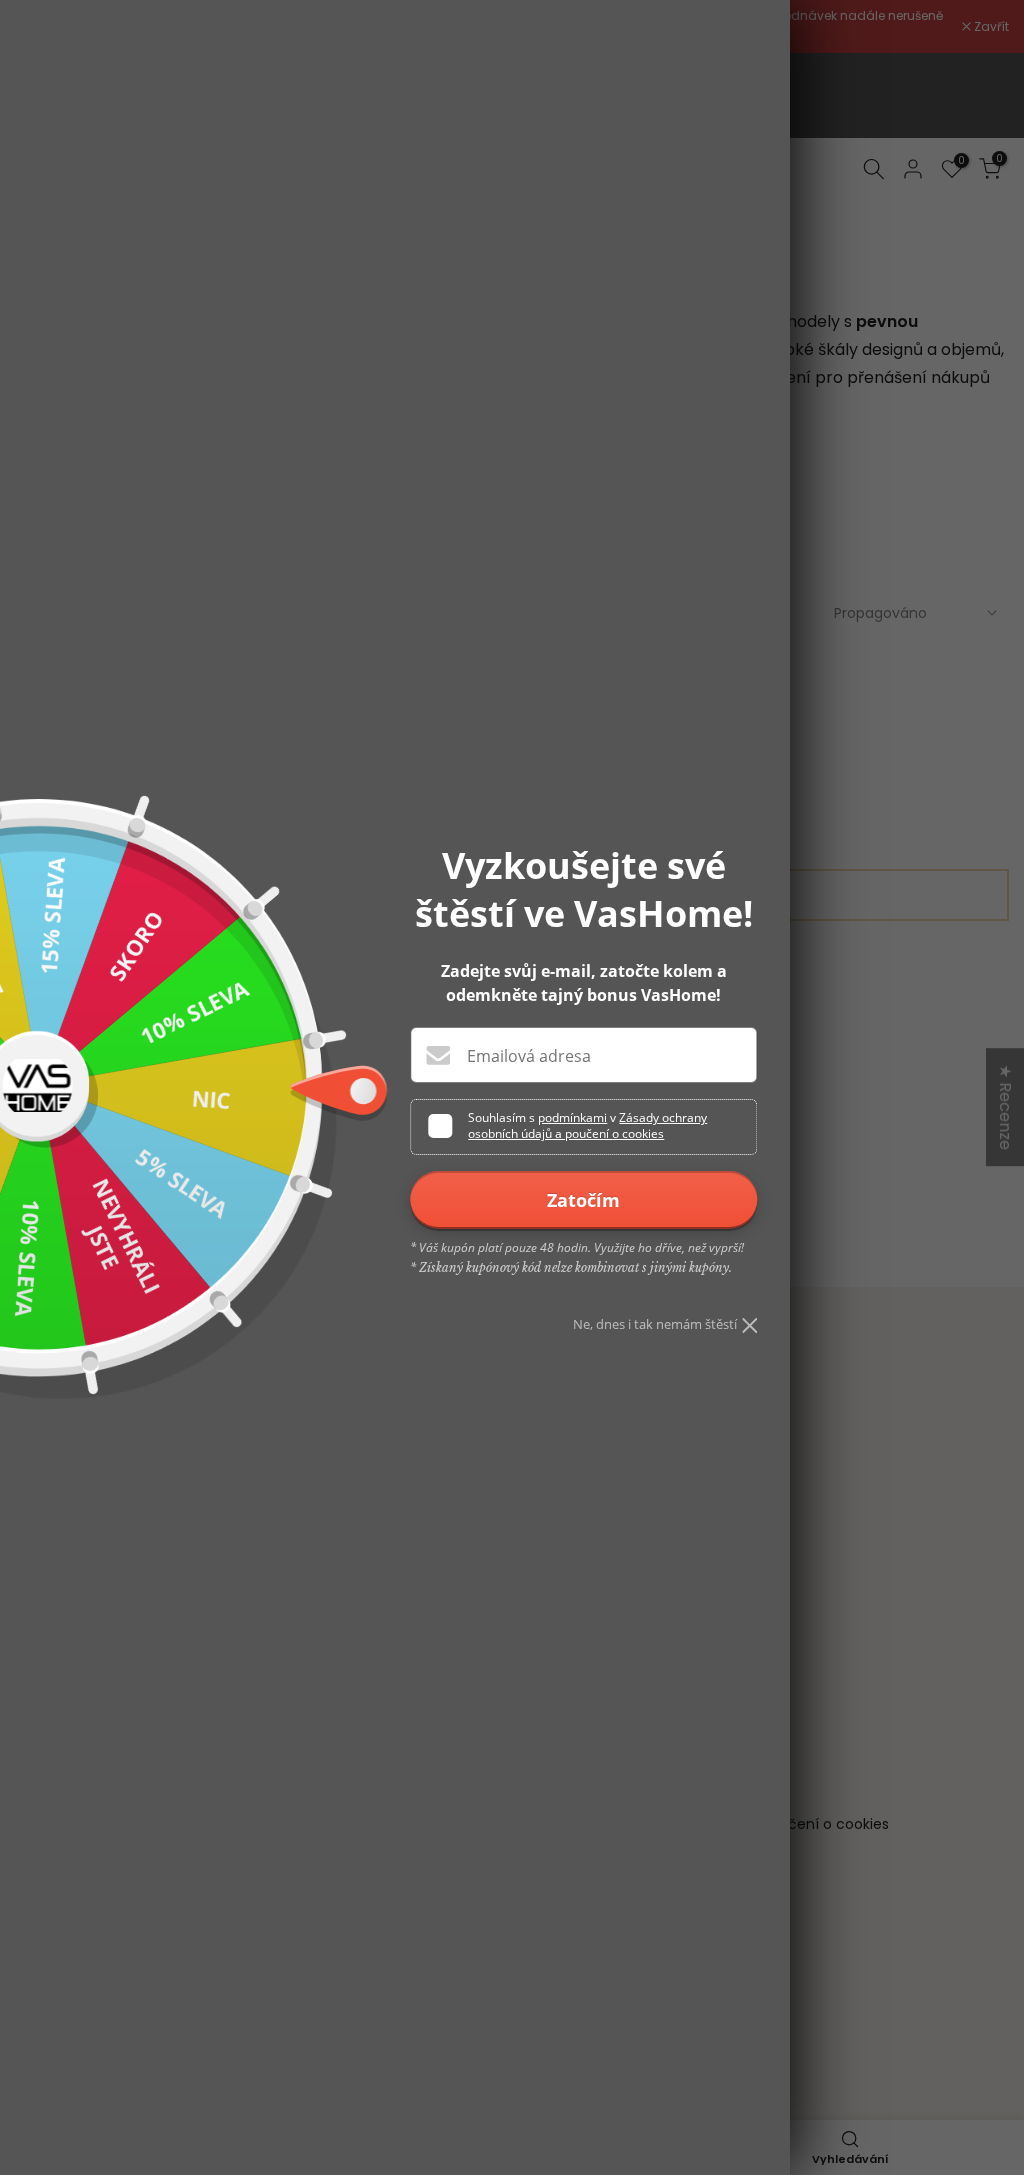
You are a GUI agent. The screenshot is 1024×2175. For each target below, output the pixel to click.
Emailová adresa (529, 1056)
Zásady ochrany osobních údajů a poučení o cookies (587, 1125)
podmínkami (572, 1117)
